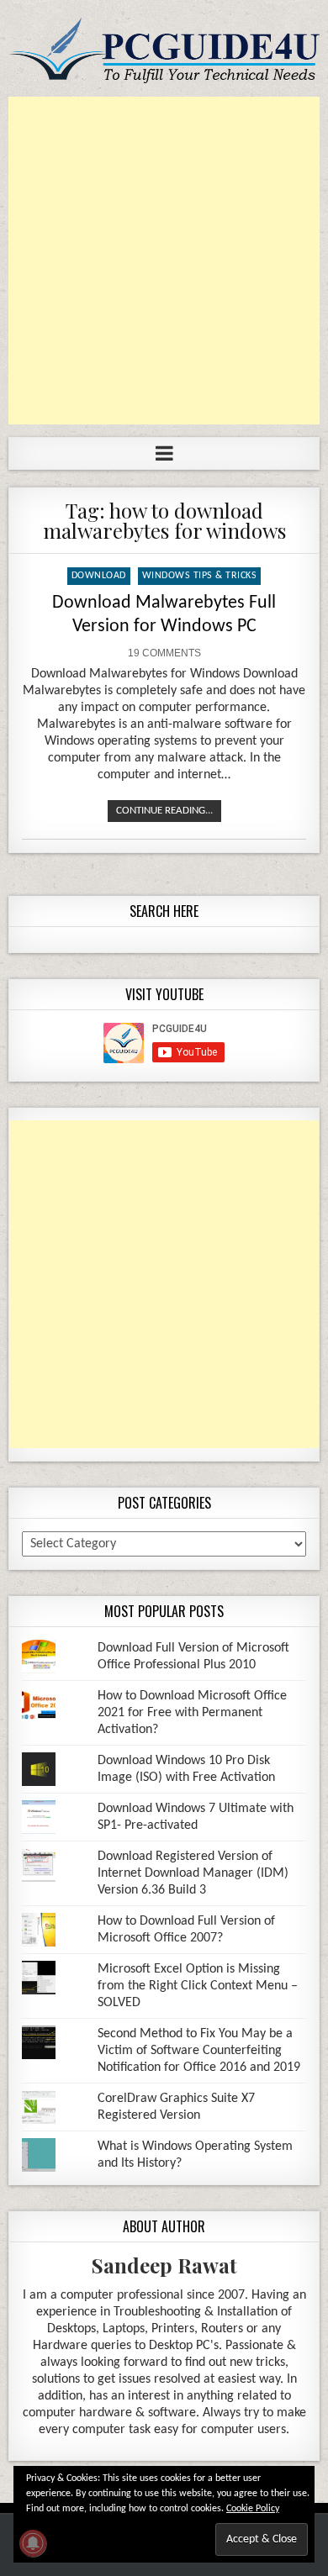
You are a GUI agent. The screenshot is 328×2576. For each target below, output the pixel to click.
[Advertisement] (164, 261)
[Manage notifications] (33, 2543)
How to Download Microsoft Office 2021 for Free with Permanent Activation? (192, 1713)
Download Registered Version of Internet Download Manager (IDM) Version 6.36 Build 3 (193, 1873)
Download (99, 576)
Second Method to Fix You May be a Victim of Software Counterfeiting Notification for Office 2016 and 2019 (199, 2051)
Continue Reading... (164, 811)
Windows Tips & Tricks (200, 576)
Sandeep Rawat (164, 2265)
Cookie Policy (253, 2509)
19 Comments (164, 653)
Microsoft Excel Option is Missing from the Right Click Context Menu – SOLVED (198, 1986)
